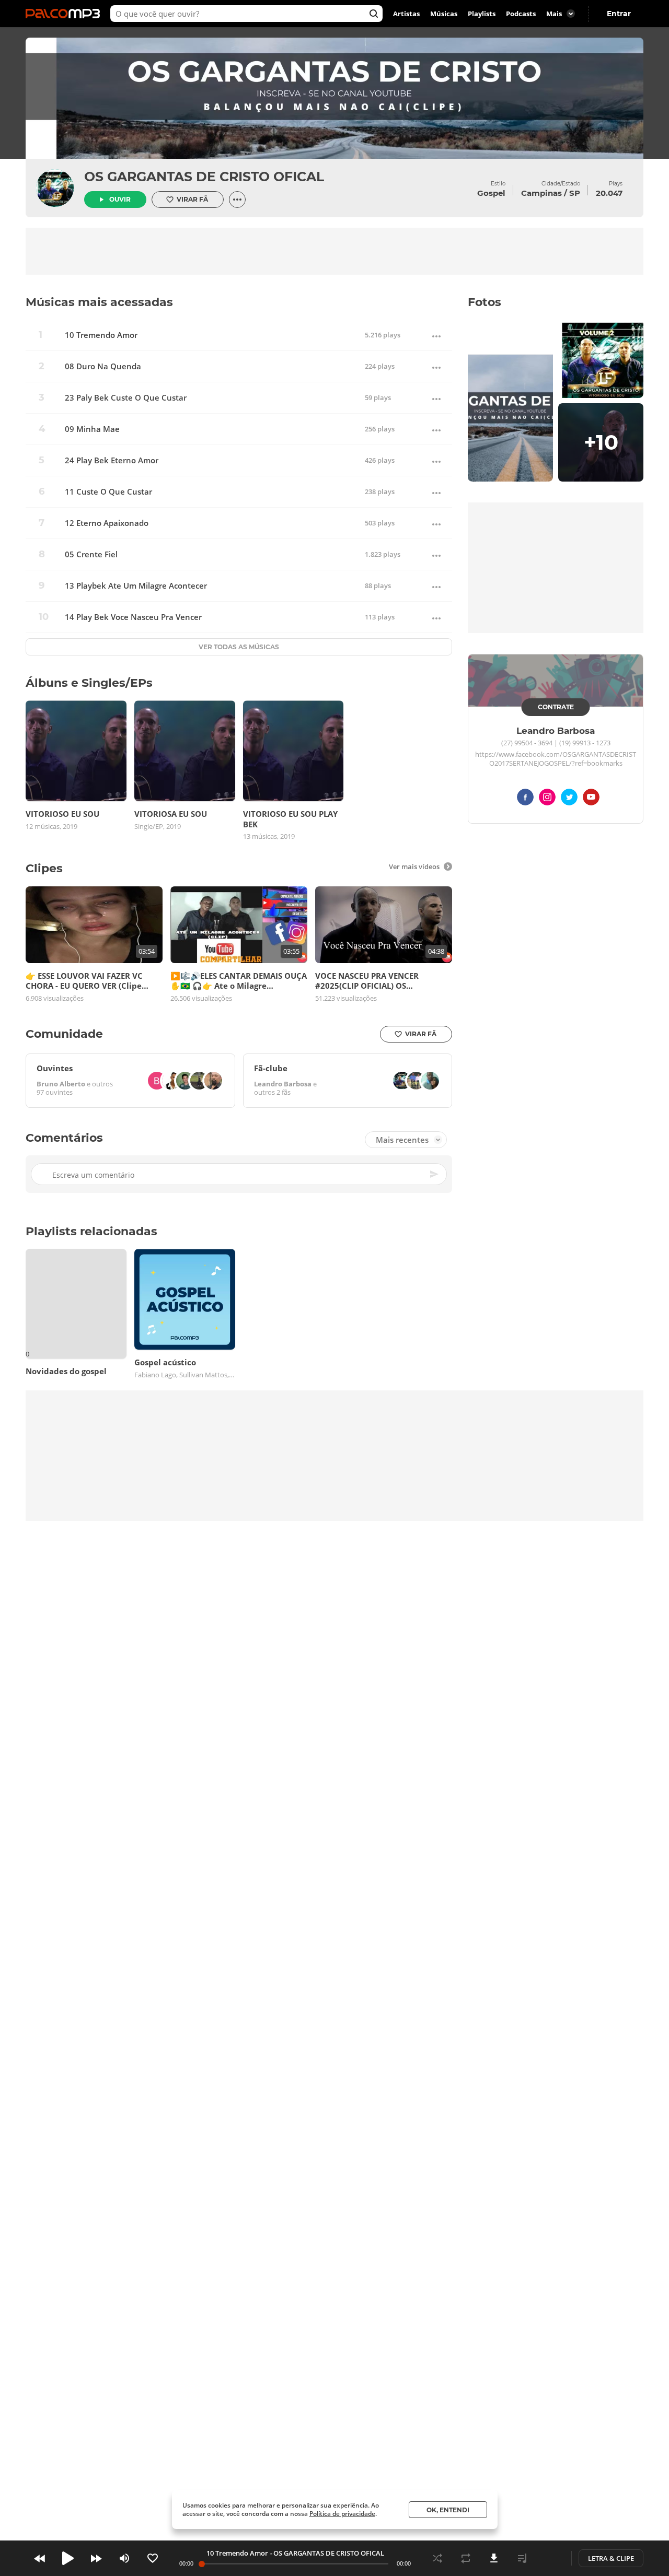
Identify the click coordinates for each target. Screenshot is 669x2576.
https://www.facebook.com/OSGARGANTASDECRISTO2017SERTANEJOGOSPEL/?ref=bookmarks (556, 759)
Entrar (619, 14)
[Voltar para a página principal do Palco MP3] (65, 14)
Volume (124, 2558)
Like (153, 2558)
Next (96, 2558)
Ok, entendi (448, 2510)
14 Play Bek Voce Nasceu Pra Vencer (133, 617)
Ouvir (120, 199)
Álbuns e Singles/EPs (89, 683)
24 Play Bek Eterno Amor (112, 460)
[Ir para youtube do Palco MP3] (591, 798)
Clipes (44, 868)
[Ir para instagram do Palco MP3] (547, 798)
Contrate (556, 707)
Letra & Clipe (611, 2558)
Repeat (466, 2558)
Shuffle (437, 2558)
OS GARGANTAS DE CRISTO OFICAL (204, 177)
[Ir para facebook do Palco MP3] (525, 798)
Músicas (444, 14)
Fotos (485, 302)
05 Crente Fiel (91, 554)
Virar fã (192, 199)
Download (494, 2558)
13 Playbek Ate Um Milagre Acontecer (136, 586)
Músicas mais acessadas (99, 302)
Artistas (406, 14)
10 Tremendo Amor (101, 335)
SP (575, 193)
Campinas (541, 193)
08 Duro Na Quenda (103, 366)
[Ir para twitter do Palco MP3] (569, 798)
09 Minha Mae (92, 429)
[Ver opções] (237, 200)
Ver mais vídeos (414, 867)
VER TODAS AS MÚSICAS (239, 647)
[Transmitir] (550, 2558)
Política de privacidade (342, 2514)
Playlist (522, 2558)
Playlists (482, 14)
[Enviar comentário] (435, 1175)
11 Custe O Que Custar (108, 492)
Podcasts (521, 14)
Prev (40, 2558)
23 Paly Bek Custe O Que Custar (126, 398)
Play (68, 2558)
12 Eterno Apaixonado (107, 523)
